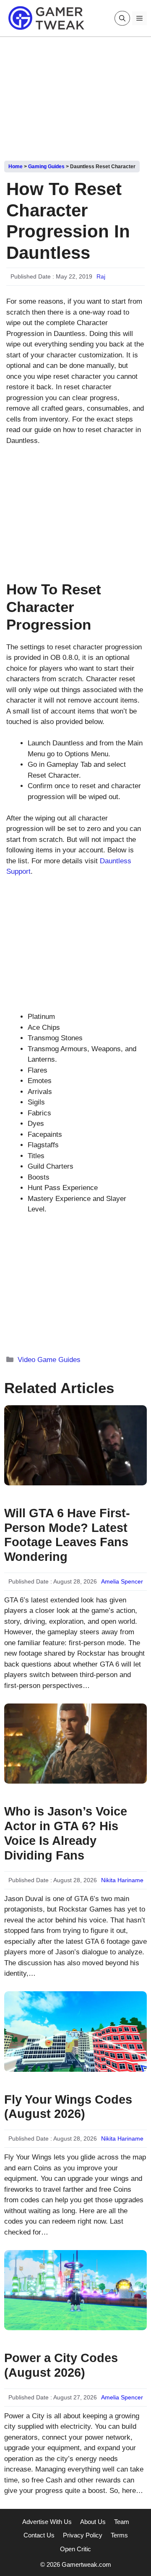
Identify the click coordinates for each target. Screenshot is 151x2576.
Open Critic (75, 2549)
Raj (101, 276)
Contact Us (39, 2535)
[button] (122, 18)
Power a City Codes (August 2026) (61, 2365)
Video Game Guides (49, 1360)
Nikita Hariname (122, 1880)
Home (16, 167)
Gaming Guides (46, 167)
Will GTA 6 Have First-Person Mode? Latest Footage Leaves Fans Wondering (67, 1535)
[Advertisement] (75, 96)
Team (122, 2522)
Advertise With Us (47, 2522)
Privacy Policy (83, 2535)
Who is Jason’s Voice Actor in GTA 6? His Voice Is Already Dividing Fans (66, 1833)
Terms (119, 2535)
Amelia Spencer (122, 1581)
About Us (93, 2522)
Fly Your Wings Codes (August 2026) (68, 2107)
